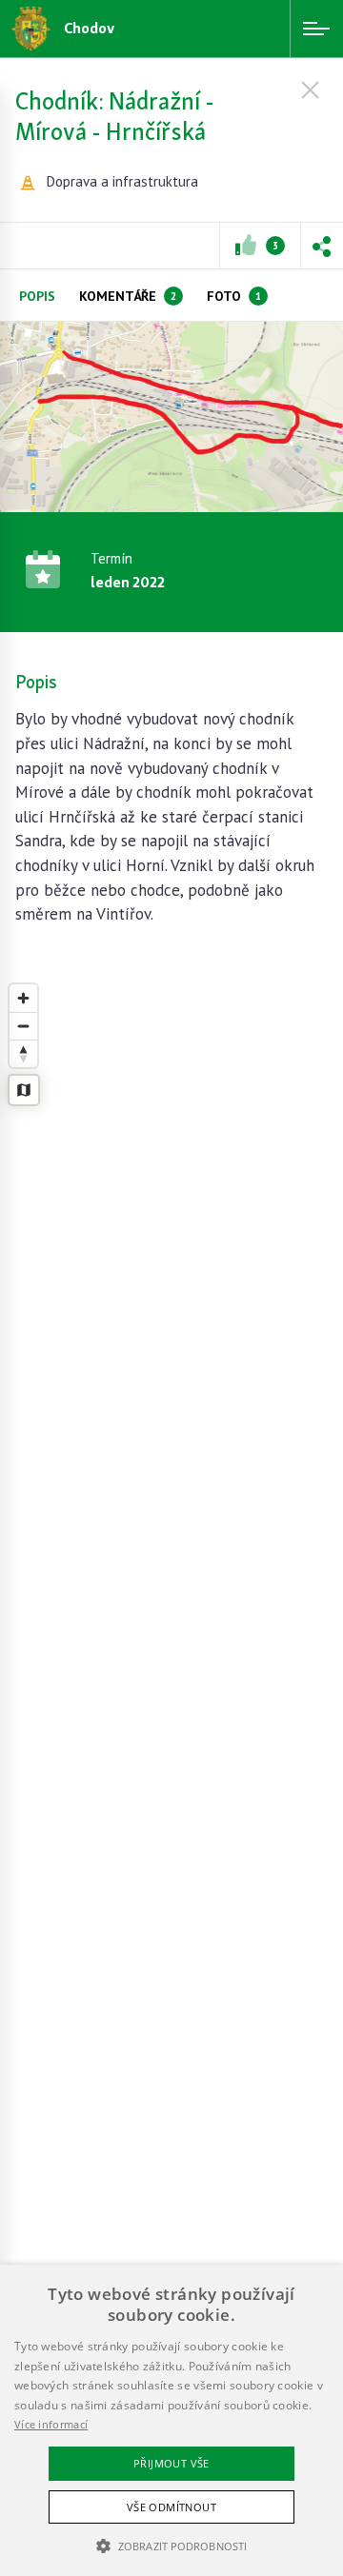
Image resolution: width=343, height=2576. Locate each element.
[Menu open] (316, 29)
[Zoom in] (23, 998)
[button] (322, 246)
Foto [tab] (234, 296)
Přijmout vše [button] (171, 2463)
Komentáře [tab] (128, 296)
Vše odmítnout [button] (171, 2507)
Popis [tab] (37, 296)
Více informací (51, 2424)
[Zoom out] (23, 1026)
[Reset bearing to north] (23, 1053)
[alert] (171, 2420)
